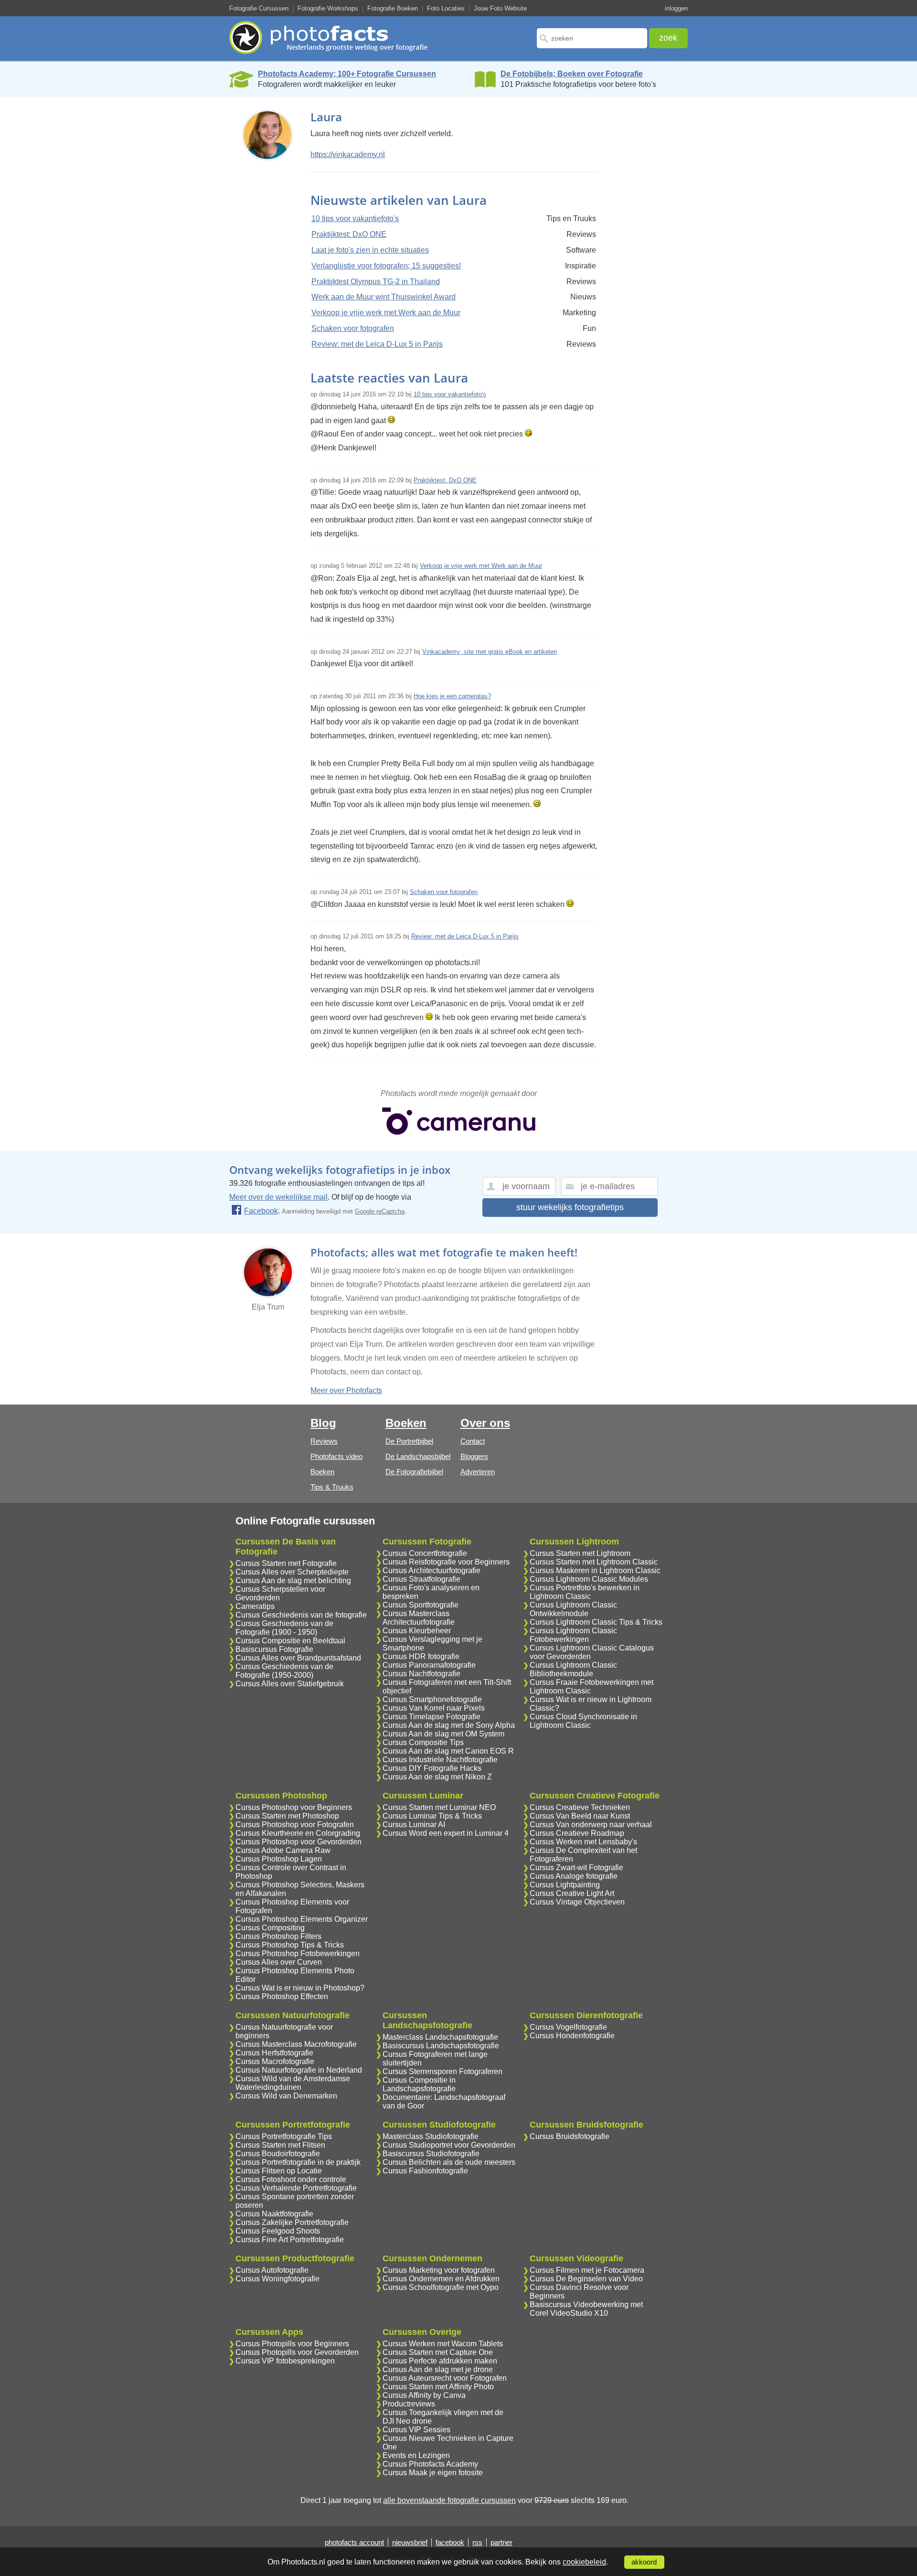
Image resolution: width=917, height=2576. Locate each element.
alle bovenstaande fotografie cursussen (449, 2500)
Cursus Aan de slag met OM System (443, 1734)
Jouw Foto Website (500, 8)
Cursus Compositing (270, 1928)
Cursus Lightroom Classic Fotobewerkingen (573, 1635)
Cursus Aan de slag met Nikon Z (437, 1777)
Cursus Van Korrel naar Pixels (434, 1708)
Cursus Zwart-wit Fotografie (576, 1868)
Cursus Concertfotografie (425, 1553)
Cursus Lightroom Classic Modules (589, 1579)
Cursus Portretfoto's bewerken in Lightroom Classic (585, 1592)
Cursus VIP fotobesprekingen (285, 2361)
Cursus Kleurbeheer (417, 1631)
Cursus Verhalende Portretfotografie (296, 2188)
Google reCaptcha (380, 1211)
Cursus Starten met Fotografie (286, 1563)
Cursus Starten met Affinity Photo (438, 2387)
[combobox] (592, 38)
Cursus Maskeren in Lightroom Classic (595, 1570)
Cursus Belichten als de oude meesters (449, 2162)
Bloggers (474, 1456)
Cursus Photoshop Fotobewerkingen (298, 1953)
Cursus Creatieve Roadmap (577, 1833)
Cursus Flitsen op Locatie (279, 2171)
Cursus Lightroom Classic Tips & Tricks (596, 1622)
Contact (473, 1441)
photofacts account (354, 2542)
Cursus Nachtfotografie (421, 1674)
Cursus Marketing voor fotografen (439, 2270)
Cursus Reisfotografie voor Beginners (446, 1562)
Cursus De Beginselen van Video (586, 2279)
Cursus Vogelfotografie (568, 2027)
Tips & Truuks (332, 1487)
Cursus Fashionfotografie (425, 2171)
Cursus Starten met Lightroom (580, 1553)
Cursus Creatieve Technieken (580, 1807)
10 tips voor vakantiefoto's (355, 218)
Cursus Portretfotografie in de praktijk (298, 2162)
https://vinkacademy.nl (348, 154)
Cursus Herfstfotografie (274, 2053)
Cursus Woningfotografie (277, 2279)
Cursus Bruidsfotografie (570, 2136)
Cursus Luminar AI (414, 1825)
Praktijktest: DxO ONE (349, 234)
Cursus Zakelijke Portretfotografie (292, 2222)
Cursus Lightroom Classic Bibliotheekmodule (573, 1669)
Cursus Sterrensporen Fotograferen (443, 2071)
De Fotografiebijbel (414, 1472)
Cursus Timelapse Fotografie (432, 1717)
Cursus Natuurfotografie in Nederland (299, 2070)
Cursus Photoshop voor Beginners (294, 1807)
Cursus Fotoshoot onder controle (291, 2179)
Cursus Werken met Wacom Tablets (443, 2344)
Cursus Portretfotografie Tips (284, 2136)
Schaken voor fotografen (353, 328)
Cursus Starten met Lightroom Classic (594, 1562)
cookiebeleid (584, 2562)
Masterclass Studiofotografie (431, 2136)
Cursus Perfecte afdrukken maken (440, 2361)
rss (477, 2542)
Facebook (261, 1211)
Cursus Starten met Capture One (438, 2352)
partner (501, 2542)
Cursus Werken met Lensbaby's (583, 1842)
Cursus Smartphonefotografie (432, 1699)
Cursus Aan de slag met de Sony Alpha (449, 1725)
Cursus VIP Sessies (416, 2430)
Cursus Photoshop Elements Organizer (302, 1919)
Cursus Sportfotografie (421, 1605)
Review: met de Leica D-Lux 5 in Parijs (377, 344)
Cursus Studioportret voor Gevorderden (449, 2145)
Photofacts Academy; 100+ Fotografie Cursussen (347, 74)
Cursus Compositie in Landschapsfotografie (419, 2084)
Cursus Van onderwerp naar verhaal (591, 1825)
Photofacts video (336, 1456)
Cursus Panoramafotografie (429, 1665)
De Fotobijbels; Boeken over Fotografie (572, 74)
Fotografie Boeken (393, 8)
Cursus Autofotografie (272, 2270)
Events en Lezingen (416, 2455)
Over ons (485, 1423)
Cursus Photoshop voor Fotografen (295, 1825)
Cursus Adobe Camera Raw (283, 1850)
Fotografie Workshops (328, 8)
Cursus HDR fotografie (421, 1656)
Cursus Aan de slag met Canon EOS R (448, 1751)
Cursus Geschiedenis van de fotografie (301, 1615)
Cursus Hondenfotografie (572, 2036)
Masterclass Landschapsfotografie (440, 2037)
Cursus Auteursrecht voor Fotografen (445, 2378)
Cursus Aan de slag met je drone (438, 2369)
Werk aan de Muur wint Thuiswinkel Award (384, 297)
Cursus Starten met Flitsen (280, 2145)
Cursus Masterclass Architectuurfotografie (419, 1618)
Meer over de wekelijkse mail (278, 1197)
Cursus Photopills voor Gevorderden (297, 2352)
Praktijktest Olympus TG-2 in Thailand (376, 282)
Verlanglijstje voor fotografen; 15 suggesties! (386, 266)
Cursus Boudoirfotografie (278, 2154)
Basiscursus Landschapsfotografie (441, 2046)
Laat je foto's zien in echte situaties (370, 250)
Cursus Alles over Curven (279, 1962)
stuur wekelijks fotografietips (570, 1207)
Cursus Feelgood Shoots (278, 2231)
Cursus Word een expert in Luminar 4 (446, 1833)
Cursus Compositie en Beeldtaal (290, 1641)
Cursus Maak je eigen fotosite (433, 2473)
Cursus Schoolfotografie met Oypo (441, 2287)
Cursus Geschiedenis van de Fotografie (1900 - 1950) (284, 1628)
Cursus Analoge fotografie (574, 1876)
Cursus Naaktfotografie (274, 2214)
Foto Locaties (446, 8)
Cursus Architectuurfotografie (432, 1570)
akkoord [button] (644, 2562)
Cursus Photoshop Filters (278, 1936)
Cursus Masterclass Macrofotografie (296, 2044)
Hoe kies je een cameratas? (452, 696)
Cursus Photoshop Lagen (279, 1859)
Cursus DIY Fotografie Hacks (432, 1768)
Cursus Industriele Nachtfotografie (440, 1760)
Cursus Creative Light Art (572, 1893)
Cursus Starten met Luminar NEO (439, 1807)
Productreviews (409, 2404)
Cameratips (255, 1606)
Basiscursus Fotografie (274, 1649)
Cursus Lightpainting (565, 1885)
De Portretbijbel (409, 1441)
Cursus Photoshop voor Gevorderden (299, 1842)
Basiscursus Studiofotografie (431, 2154)
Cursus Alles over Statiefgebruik (290, 1684)
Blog (323, 1423)
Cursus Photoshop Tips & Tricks (290, 1945)
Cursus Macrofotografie (275, 2061)
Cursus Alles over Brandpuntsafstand (298, 1658)
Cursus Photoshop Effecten (282, 1996)
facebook (450, 2542)
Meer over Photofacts (346, 1390)
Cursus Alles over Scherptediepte (292, 1572)
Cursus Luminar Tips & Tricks (432, 1816)
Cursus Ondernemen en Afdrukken (441, 2279)
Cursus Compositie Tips (423, 1742)
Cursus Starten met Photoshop (287, 1816)
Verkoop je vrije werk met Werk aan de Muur (386, 313)
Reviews (324, 1441)
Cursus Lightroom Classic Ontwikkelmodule (573, 1609)
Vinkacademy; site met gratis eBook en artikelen (490, 652)
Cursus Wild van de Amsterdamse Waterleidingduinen (293, 2083)
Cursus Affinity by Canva (424, 2395)
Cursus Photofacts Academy (430, 2464)
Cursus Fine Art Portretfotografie (290, 2240)
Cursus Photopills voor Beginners (292, 2344)
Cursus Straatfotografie (421, 1579)
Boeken (322, 1472)
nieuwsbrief (410, 2542)
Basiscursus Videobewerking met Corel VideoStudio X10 (586, 2309)
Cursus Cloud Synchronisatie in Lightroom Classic (583, 1721)
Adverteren (478, 1472)
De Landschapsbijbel (418, 1456)
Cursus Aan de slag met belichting (293, 1581)
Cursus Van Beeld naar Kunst (580, 1816)
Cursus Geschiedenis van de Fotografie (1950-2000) (284, 1671)
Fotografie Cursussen (259, 8)
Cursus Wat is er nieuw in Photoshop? (300, 1988)
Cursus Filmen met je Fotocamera (587, 2270)
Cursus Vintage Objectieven (577, 1902)
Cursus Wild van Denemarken (286, 2096)
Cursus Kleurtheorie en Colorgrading (298, 1833)
